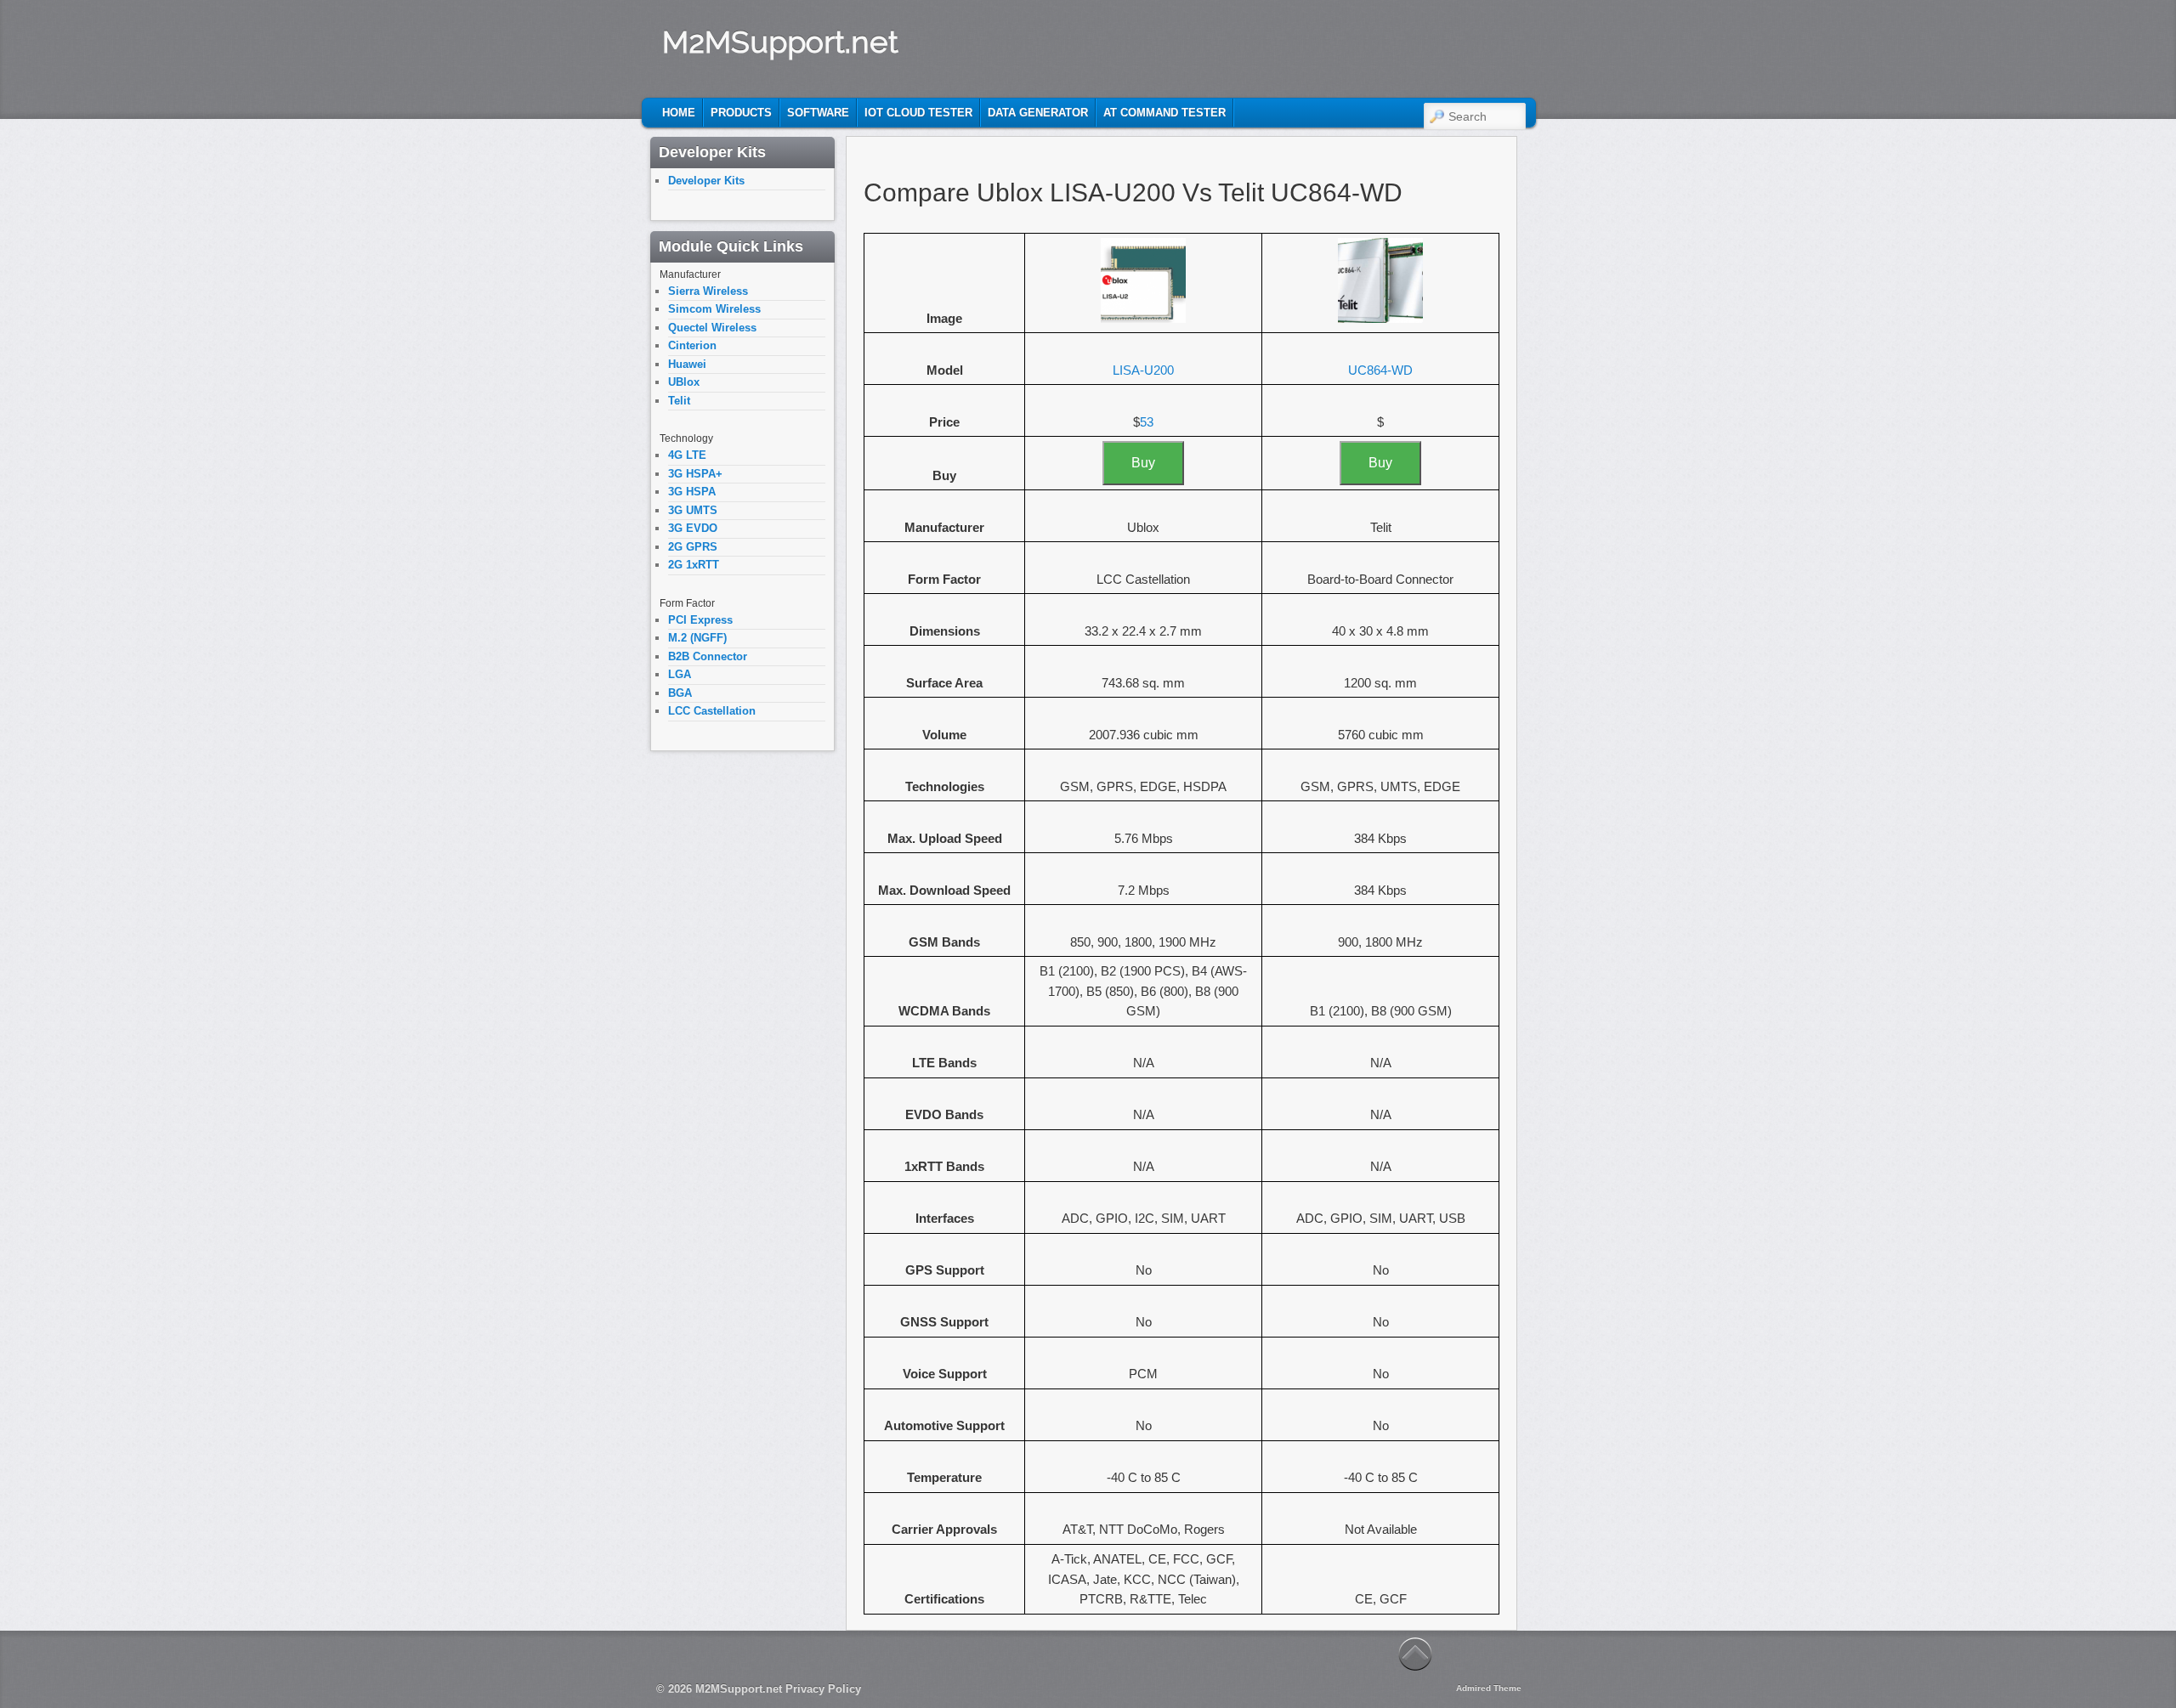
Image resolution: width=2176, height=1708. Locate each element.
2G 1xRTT (694, 565)
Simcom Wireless (714, 309)
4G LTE (687, 455)
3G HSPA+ (695, 474)
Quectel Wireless (712, 328)
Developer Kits (706, 181)
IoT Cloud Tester (918, 113)
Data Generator (1038, 113)
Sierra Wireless (708, 291)
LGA (680, 674)
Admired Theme (1489, 1688)
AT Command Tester (1164, 113)
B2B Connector (708, 656)
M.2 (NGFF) (697, 638)
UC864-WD (1380, 370)
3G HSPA (692, 492)
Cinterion (692, 345)
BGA (680, 693)
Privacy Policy (823, 1689)
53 (1147, 422)
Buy (1143, 463)
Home (679, 113)
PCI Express (700, 620)
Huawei (687, 364)
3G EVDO (693, 528)
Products (741, 113)
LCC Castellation (712, 711)
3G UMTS (693, 510)
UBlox (684, 382)
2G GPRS (693, 547)
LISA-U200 (1143, 370)
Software (818, 113)
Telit (679, 401)
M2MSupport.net (780, 42)
